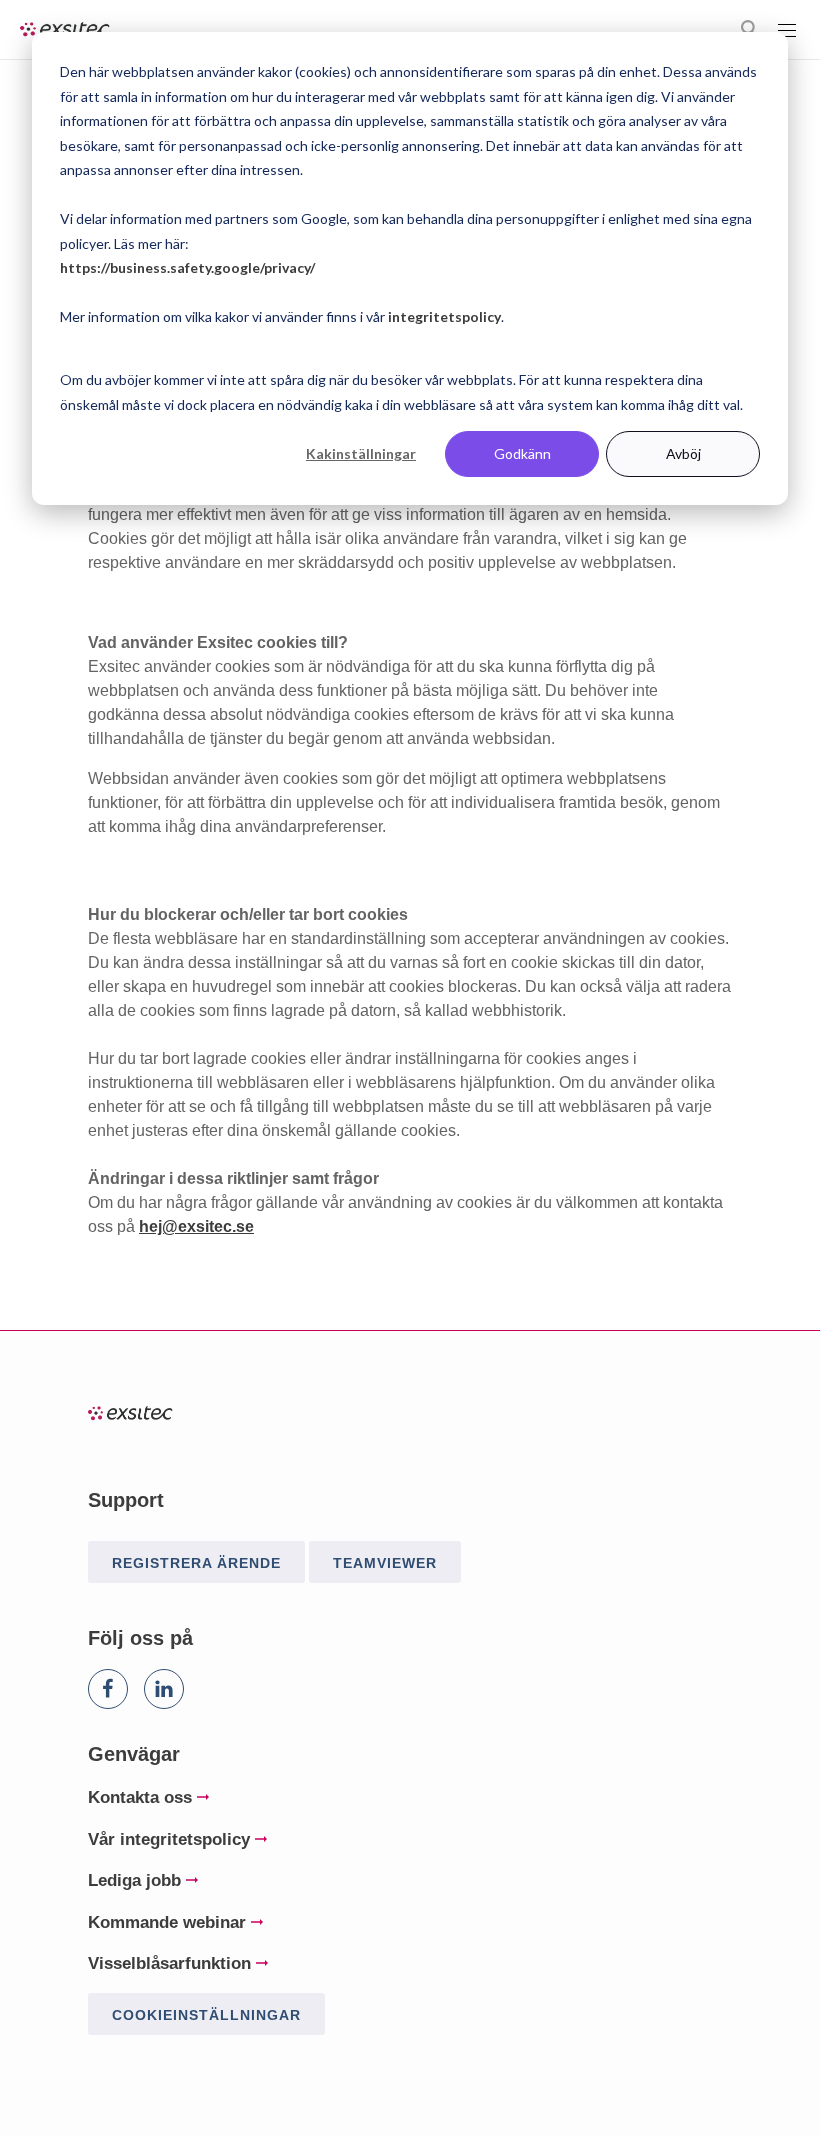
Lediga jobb (134, 1880)
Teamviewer (385, 1563)
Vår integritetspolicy (169, 1839)
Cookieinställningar (206, 2015)
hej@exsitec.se (196, 1226)
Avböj (683, 453)
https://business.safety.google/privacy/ (187, 267)
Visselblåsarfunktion (169, 1963)
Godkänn (522, 453)
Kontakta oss (140, 1797)
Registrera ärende (196, 1563)
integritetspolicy (444, 316)
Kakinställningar (361, 453)
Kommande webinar (167, 1922)
